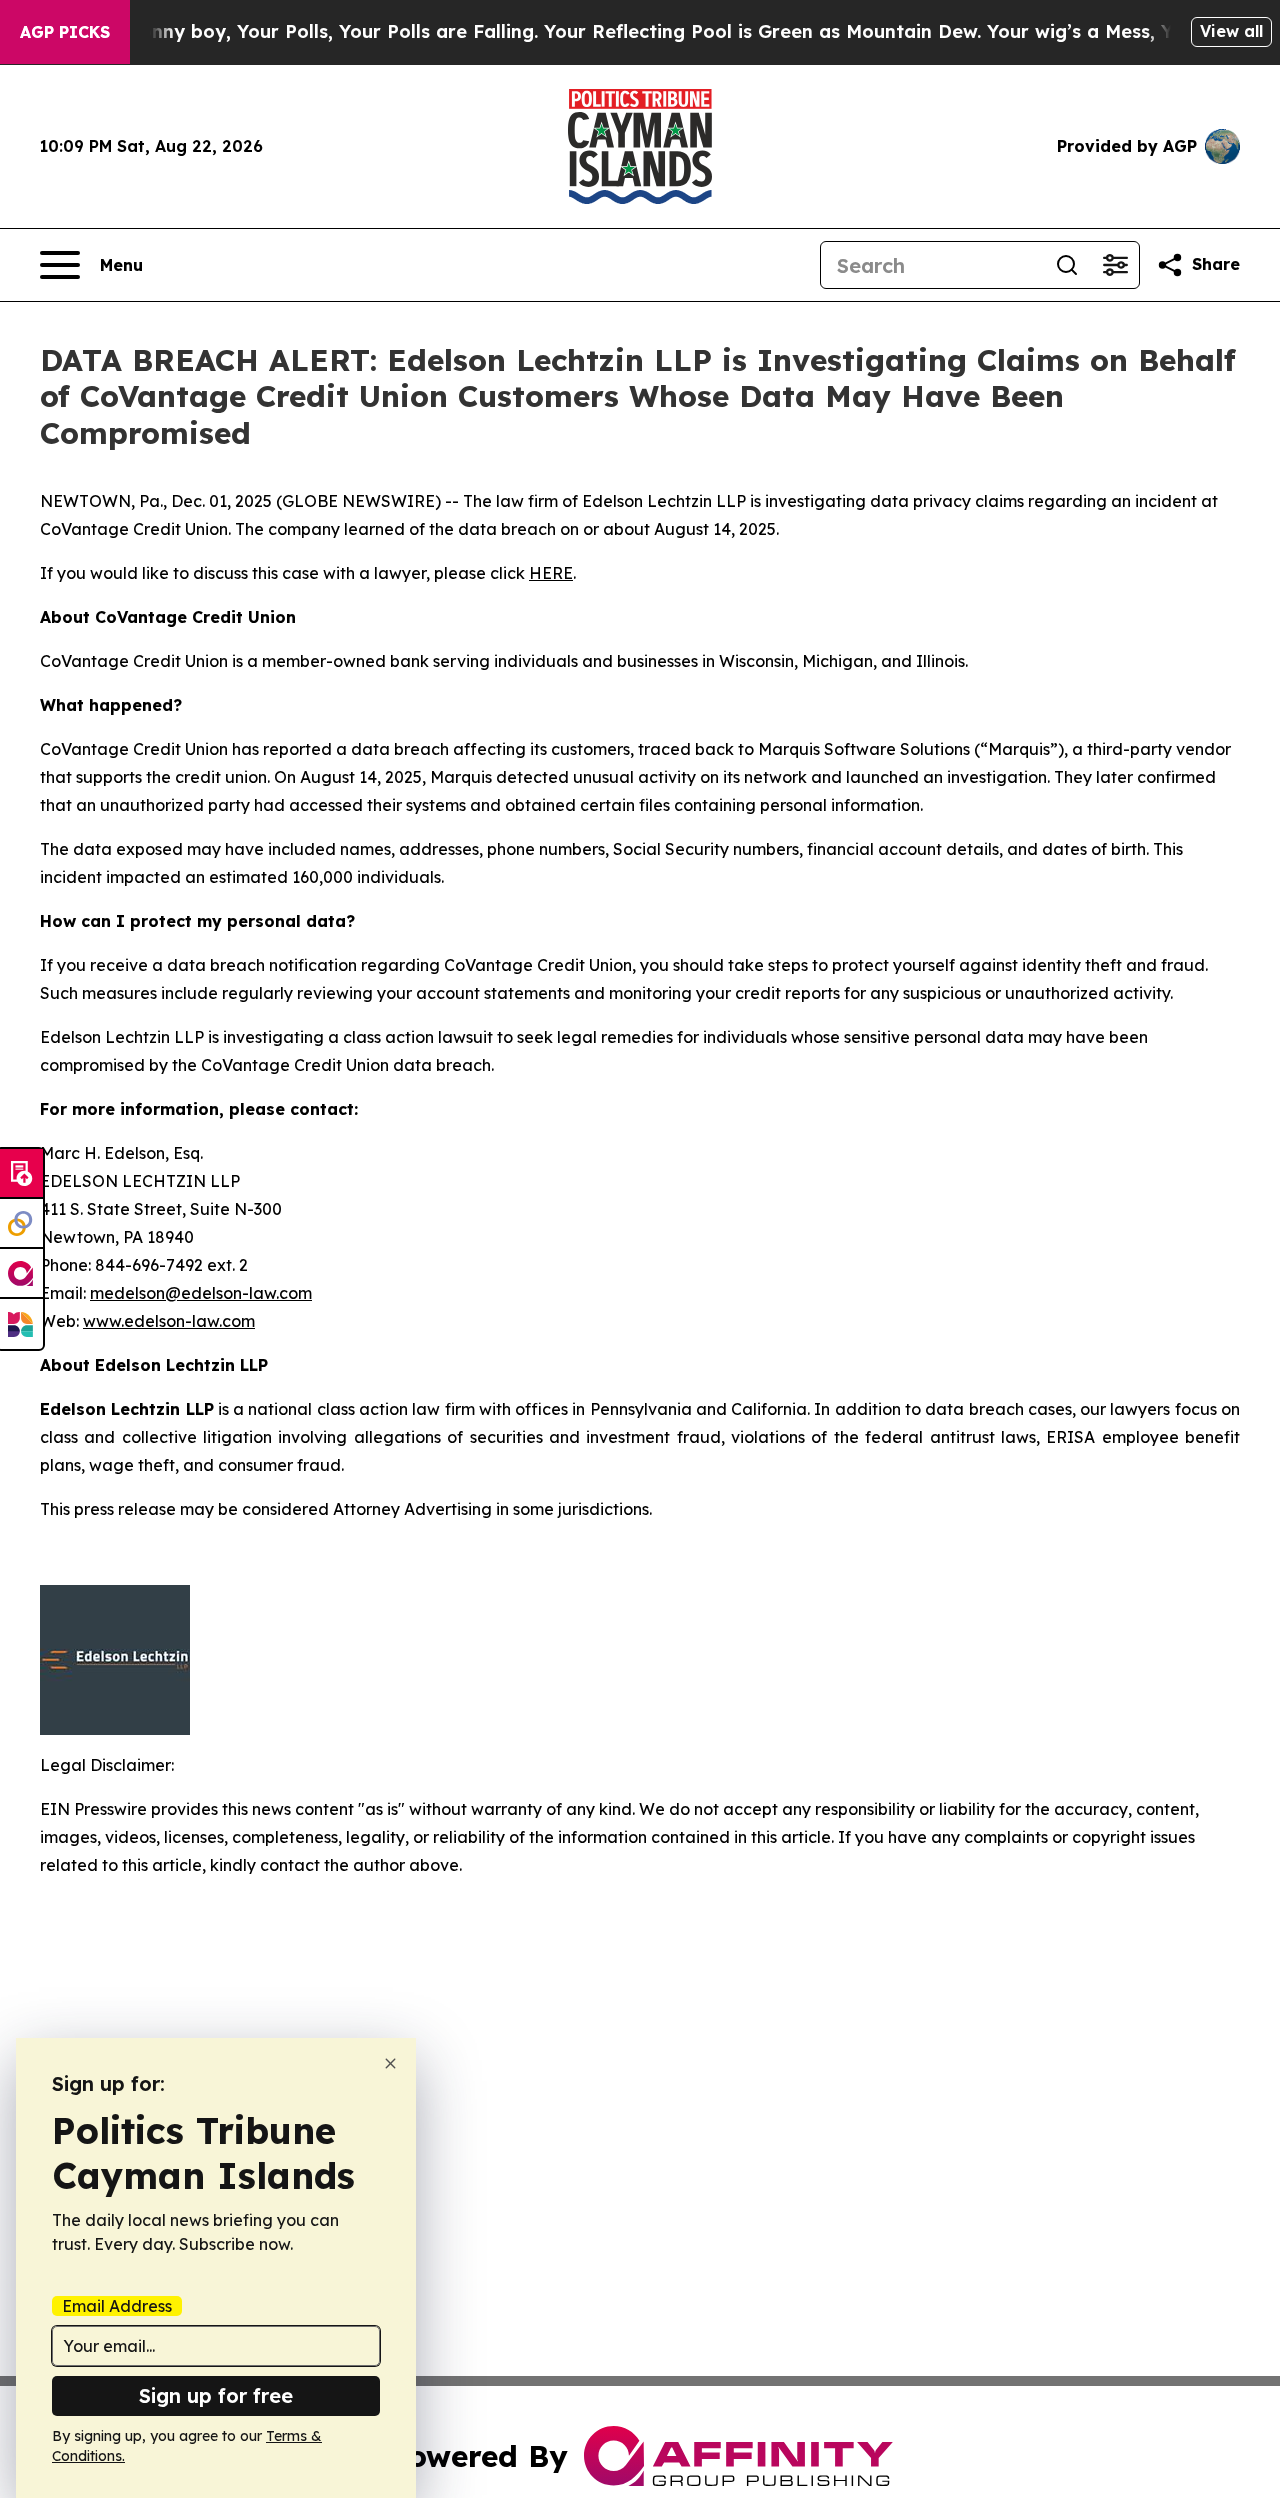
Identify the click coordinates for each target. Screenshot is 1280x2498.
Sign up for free (216, 2395)
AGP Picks (65, 32)
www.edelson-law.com (169, 1321)
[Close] (390, 2063)
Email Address (117, 2306)
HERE (551, 573)
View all (1231, 31)
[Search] (1067, 265)
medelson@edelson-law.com (201, 1293)
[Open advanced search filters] (1115, 265)
